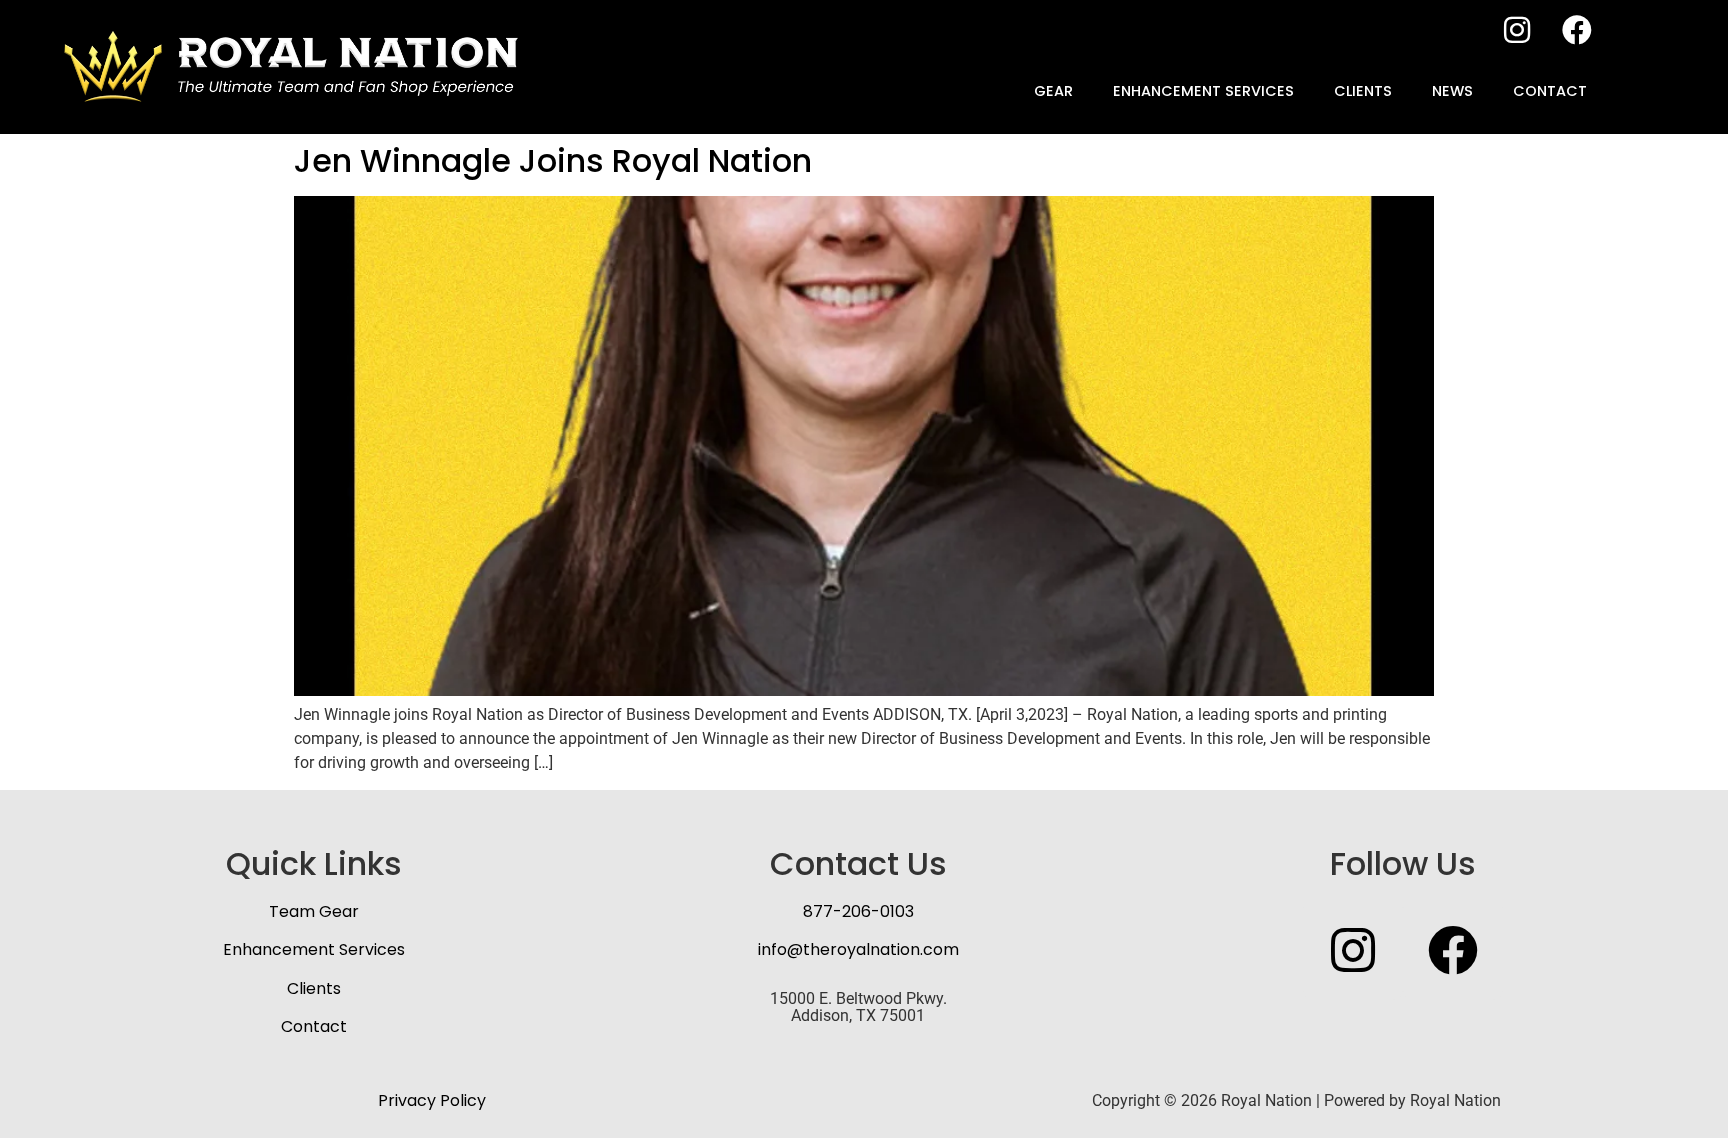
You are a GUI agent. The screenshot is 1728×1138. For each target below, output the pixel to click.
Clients (314, 988)
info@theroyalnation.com (858, 949)
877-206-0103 (858, 911)
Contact (314, 1026)
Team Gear (314, 911)
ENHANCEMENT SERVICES (1203, 91)
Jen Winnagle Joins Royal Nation (553, 160)
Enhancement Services (314, 949)
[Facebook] (1577, 30)
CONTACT (1550, 91)
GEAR (1053, 91)
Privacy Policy (432, 1100)
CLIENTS (1363, 91)
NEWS (1452, 91)
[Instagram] (1517, 30)
